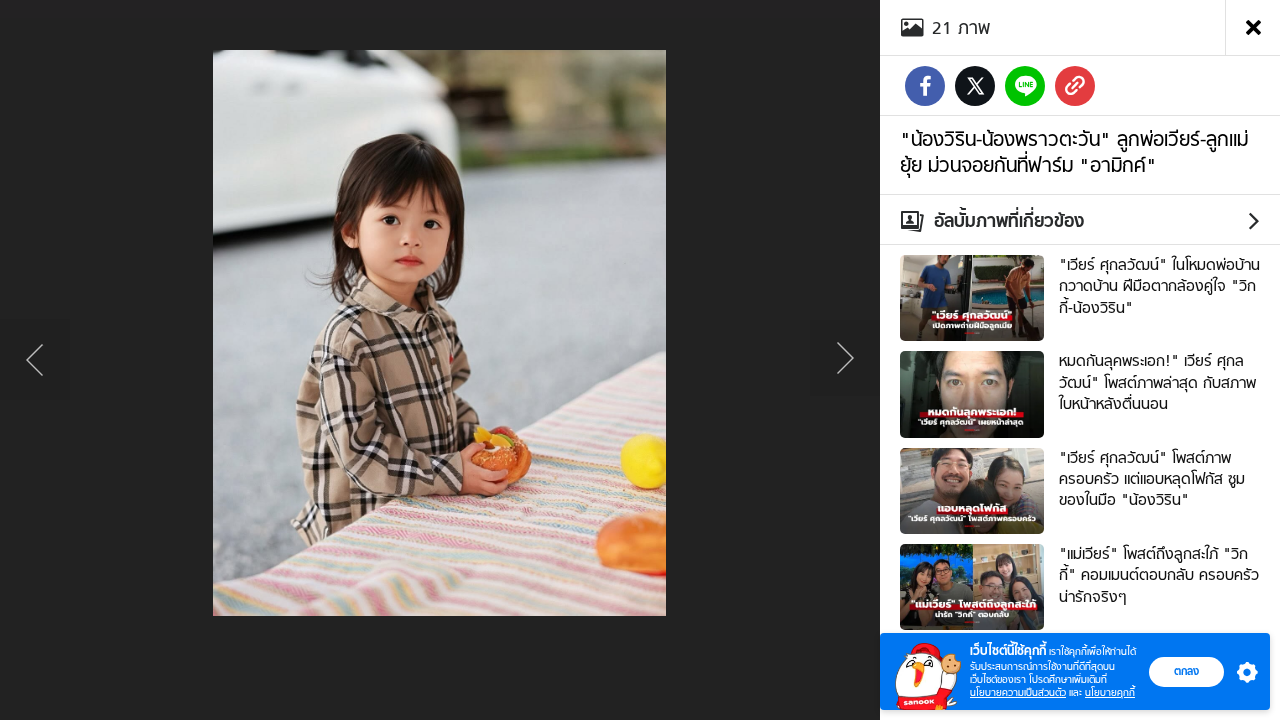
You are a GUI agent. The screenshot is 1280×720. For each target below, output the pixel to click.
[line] (1025, 86)
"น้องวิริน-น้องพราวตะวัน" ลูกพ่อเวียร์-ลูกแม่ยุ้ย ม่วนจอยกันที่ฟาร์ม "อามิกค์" (1074, 152)
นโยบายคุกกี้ (1110, 692)
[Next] (845, 360)
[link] (1075, 86)
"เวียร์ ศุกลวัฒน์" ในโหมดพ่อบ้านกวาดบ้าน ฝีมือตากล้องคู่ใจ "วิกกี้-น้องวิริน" (1159, 286)
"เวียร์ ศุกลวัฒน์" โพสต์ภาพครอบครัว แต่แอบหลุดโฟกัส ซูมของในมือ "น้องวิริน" (1152, 479)
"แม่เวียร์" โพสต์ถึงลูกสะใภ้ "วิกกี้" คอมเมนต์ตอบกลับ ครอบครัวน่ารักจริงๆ (1159, 575)
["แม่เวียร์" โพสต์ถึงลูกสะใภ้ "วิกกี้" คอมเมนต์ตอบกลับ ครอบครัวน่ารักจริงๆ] (972, 585)
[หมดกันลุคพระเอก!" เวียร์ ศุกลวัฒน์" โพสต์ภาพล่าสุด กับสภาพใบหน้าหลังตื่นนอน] (972, 392)
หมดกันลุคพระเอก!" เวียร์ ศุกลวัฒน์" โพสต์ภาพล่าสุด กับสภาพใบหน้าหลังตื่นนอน (1157, 382)
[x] (975, 86)
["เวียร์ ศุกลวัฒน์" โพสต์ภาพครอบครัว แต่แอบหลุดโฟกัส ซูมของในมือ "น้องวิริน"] (972, 488)
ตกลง (1186, 671)
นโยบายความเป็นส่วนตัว (1018, 692)
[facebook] (925, 86)
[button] (1243, 672)
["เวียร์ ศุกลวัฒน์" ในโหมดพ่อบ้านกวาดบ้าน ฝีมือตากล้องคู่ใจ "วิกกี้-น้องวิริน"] (972, 296)
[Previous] (35, 360)
